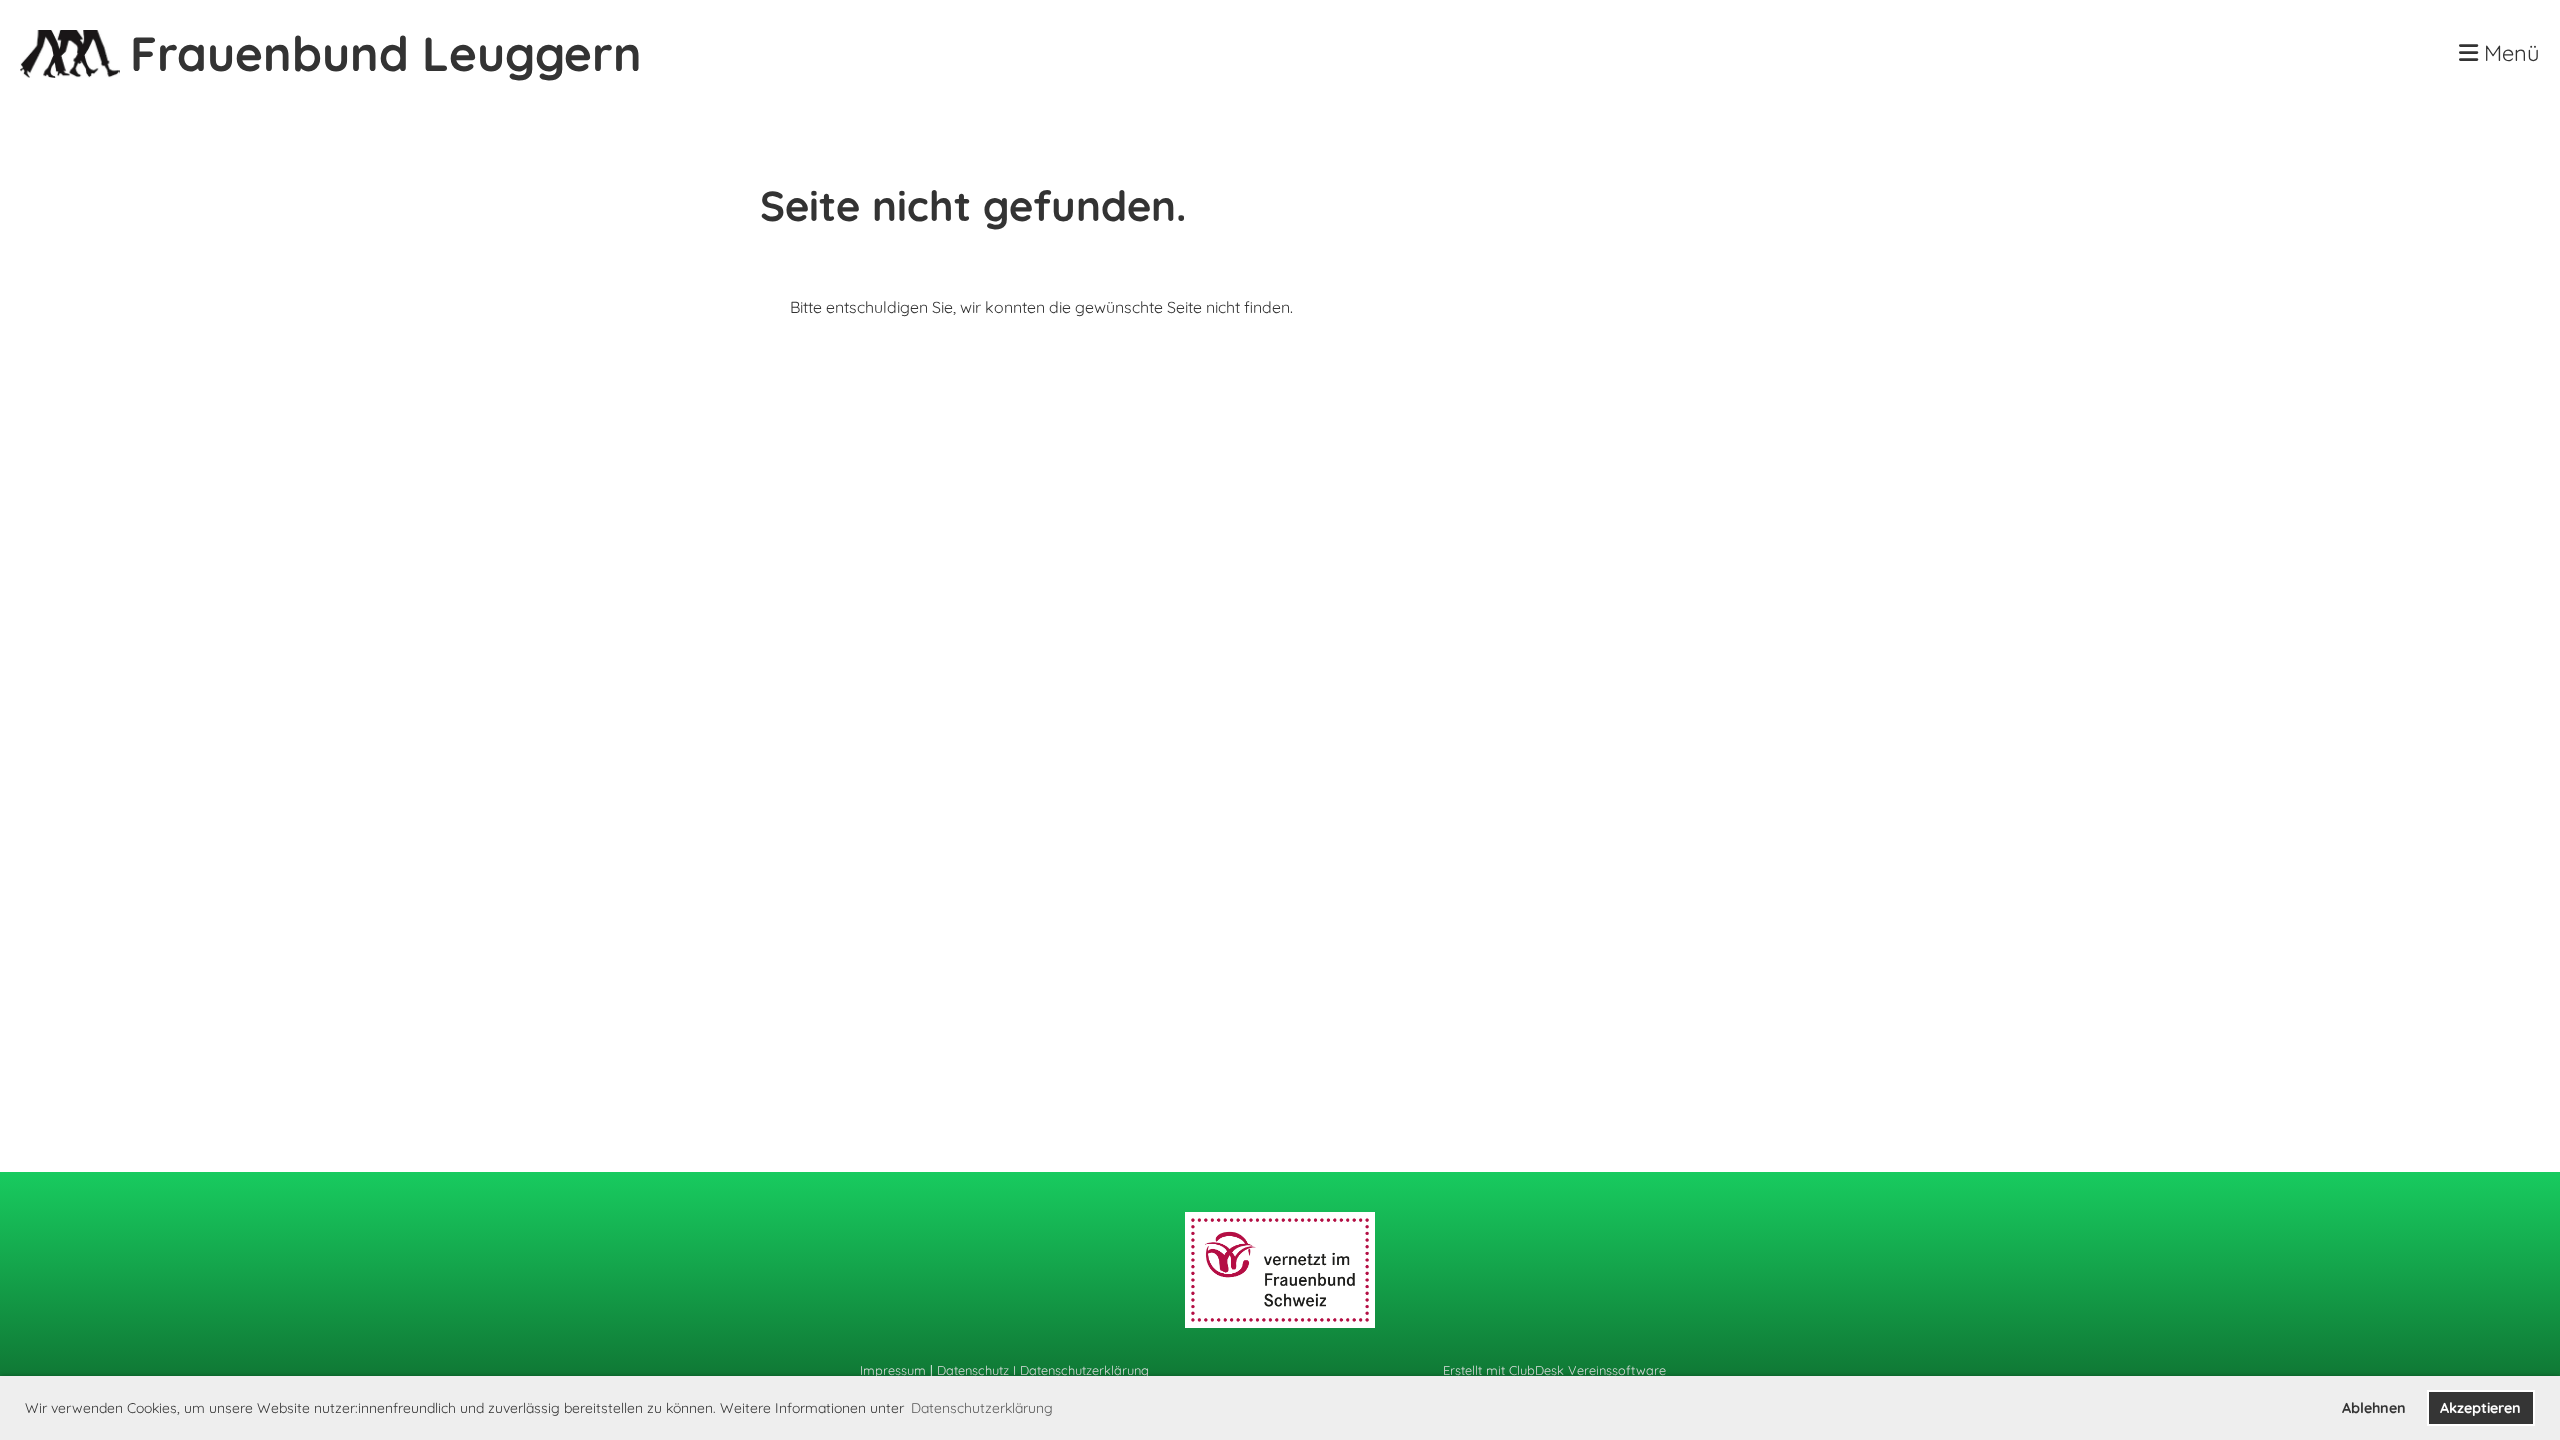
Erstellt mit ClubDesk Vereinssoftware (1554, 1370)
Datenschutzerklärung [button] (982, 1408)
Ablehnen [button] (2374, 1408)
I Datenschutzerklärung (1079, 1370)
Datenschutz (973, 1370)
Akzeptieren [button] (2480, 1408)
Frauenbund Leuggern (386, 53)
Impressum (893, 1370)
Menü (2509, 53)
